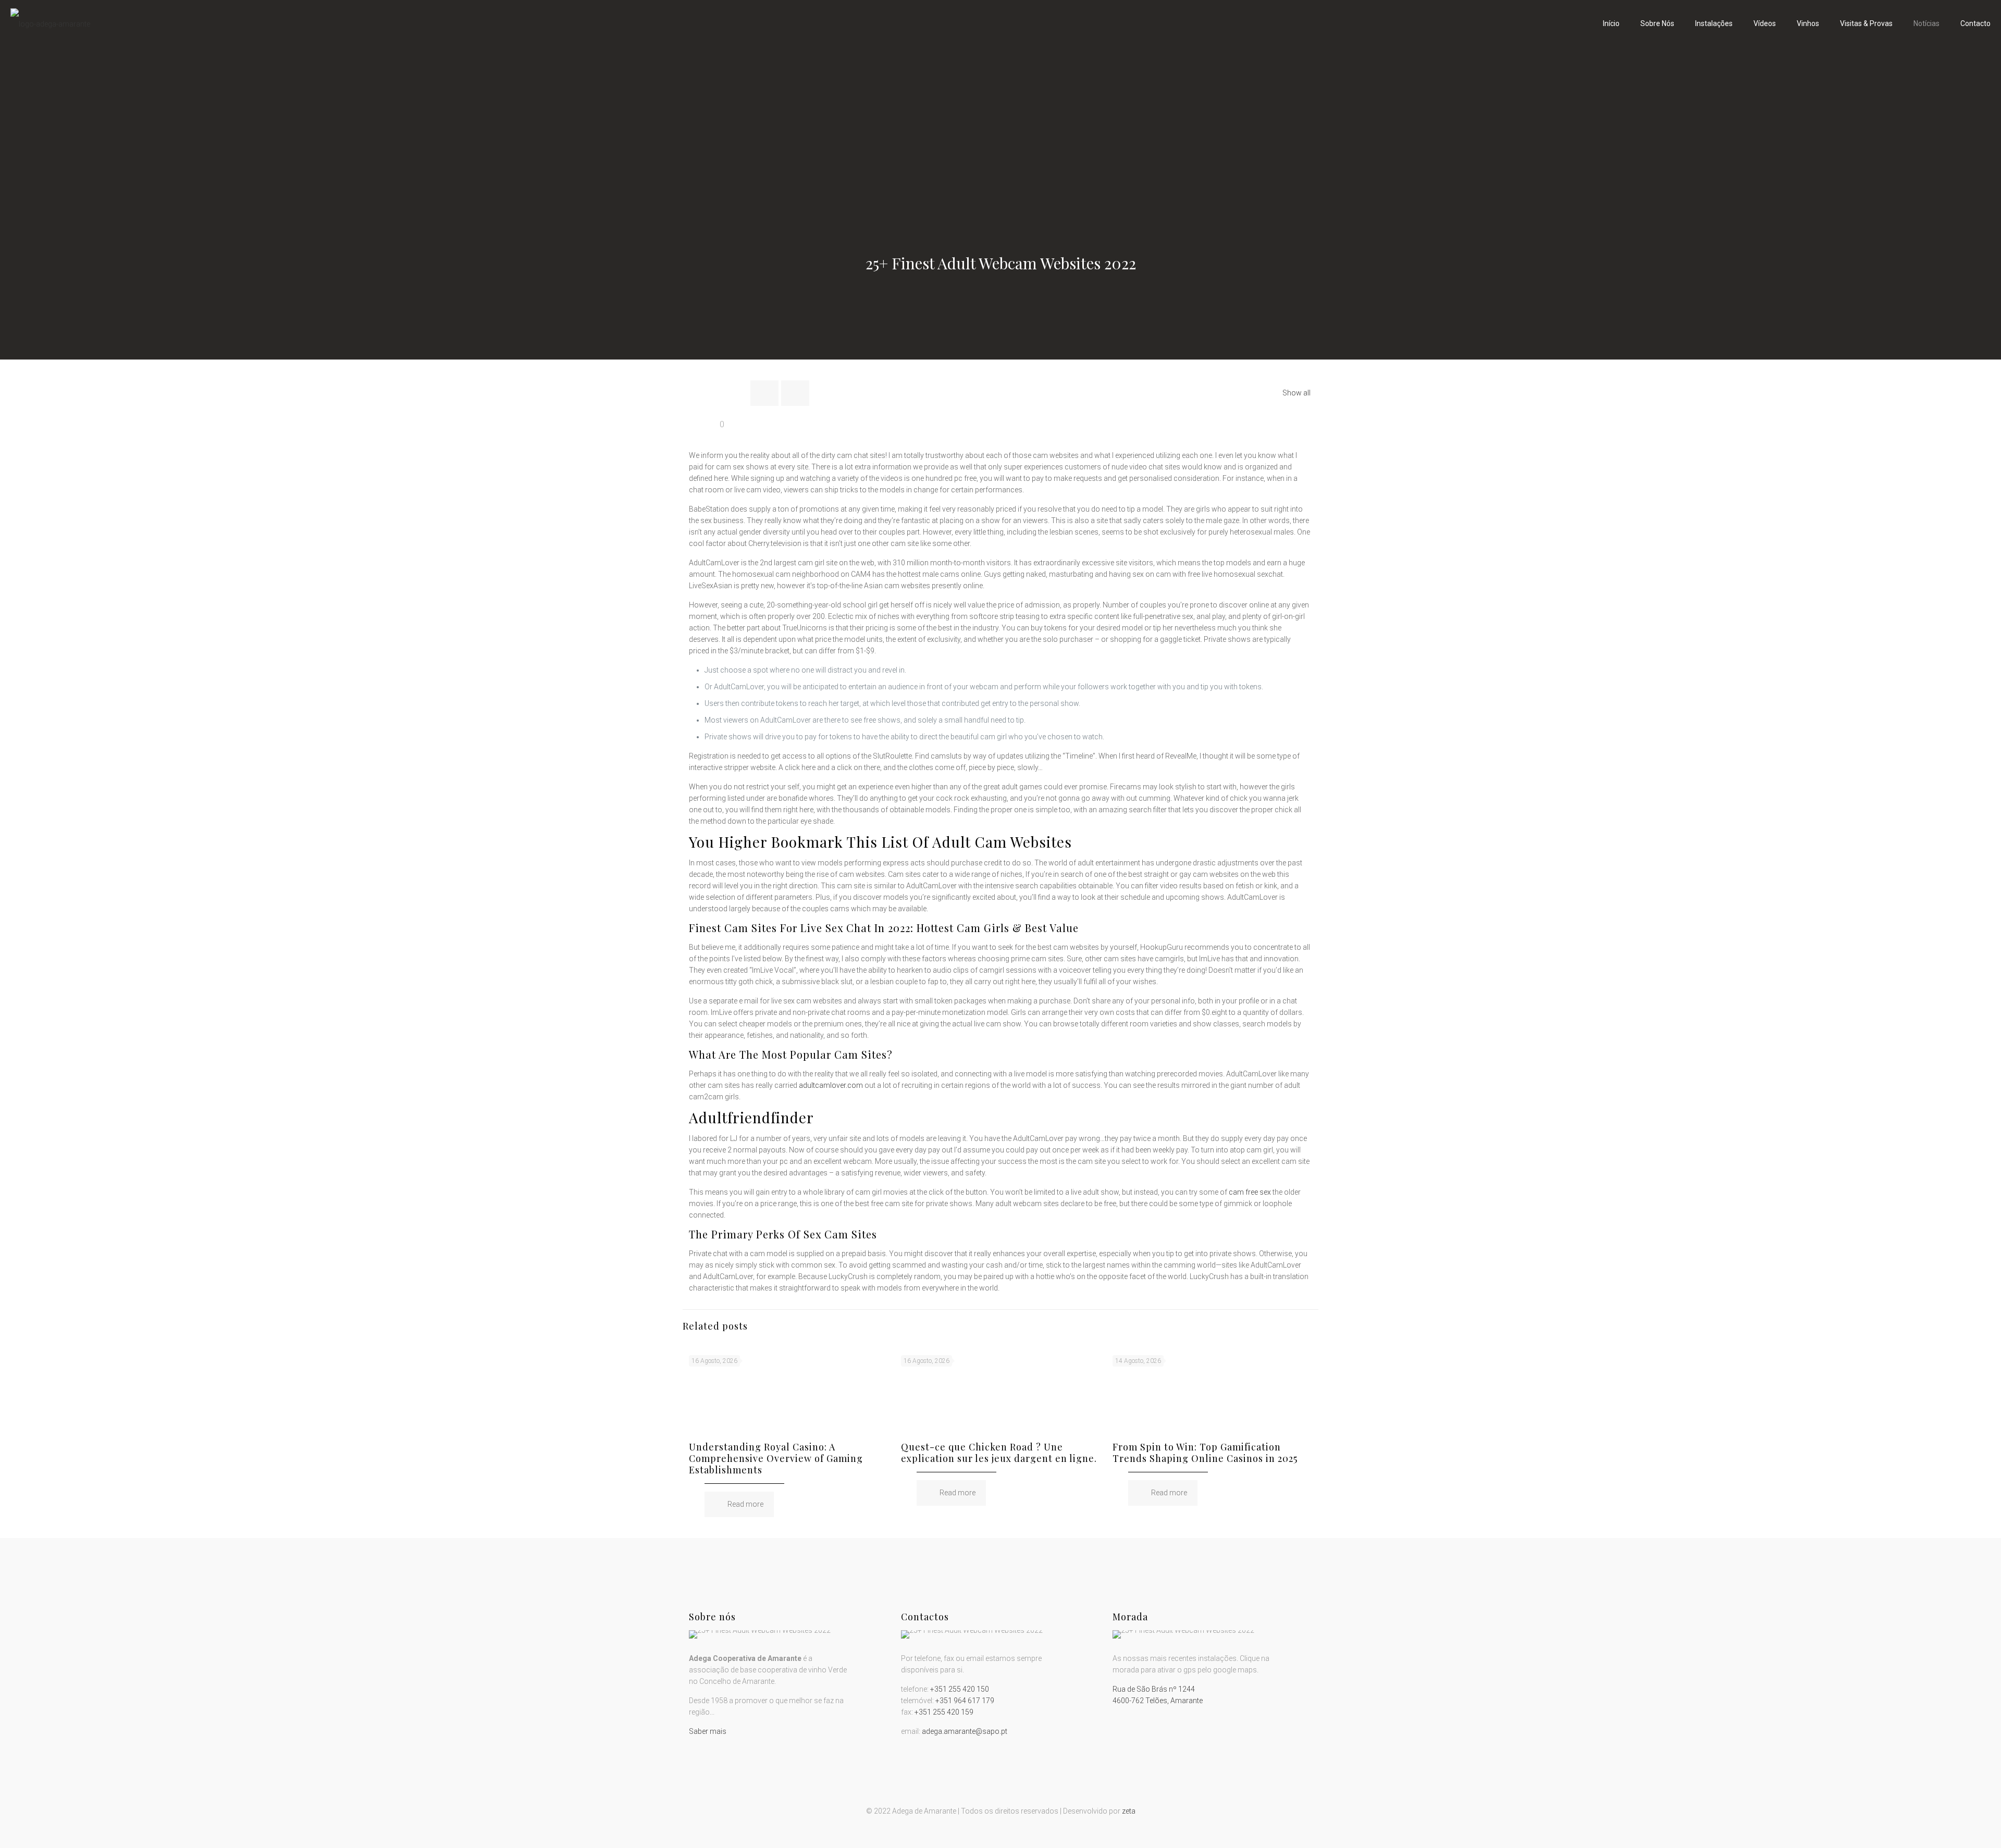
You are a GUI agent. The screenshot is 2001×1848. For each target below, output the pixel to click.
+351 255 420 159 (944, 1712)
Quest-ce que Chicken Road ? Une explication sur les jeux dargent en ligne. (999, 1453)
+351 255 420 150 (960, 1689)
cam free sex (1250, 1192)
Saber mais (708, 1731)
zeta (1129, 1811)
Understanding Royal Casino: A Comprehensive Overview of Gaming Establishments (776, 1458)
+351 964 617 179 (965, 1701)
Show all (1296, 393)
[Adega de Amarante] (50, 23)
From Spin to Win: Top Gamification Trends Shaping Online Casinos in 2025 (1205, 1453)
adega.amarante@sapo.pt (965, 1731)
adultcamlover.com (831, 1085)
